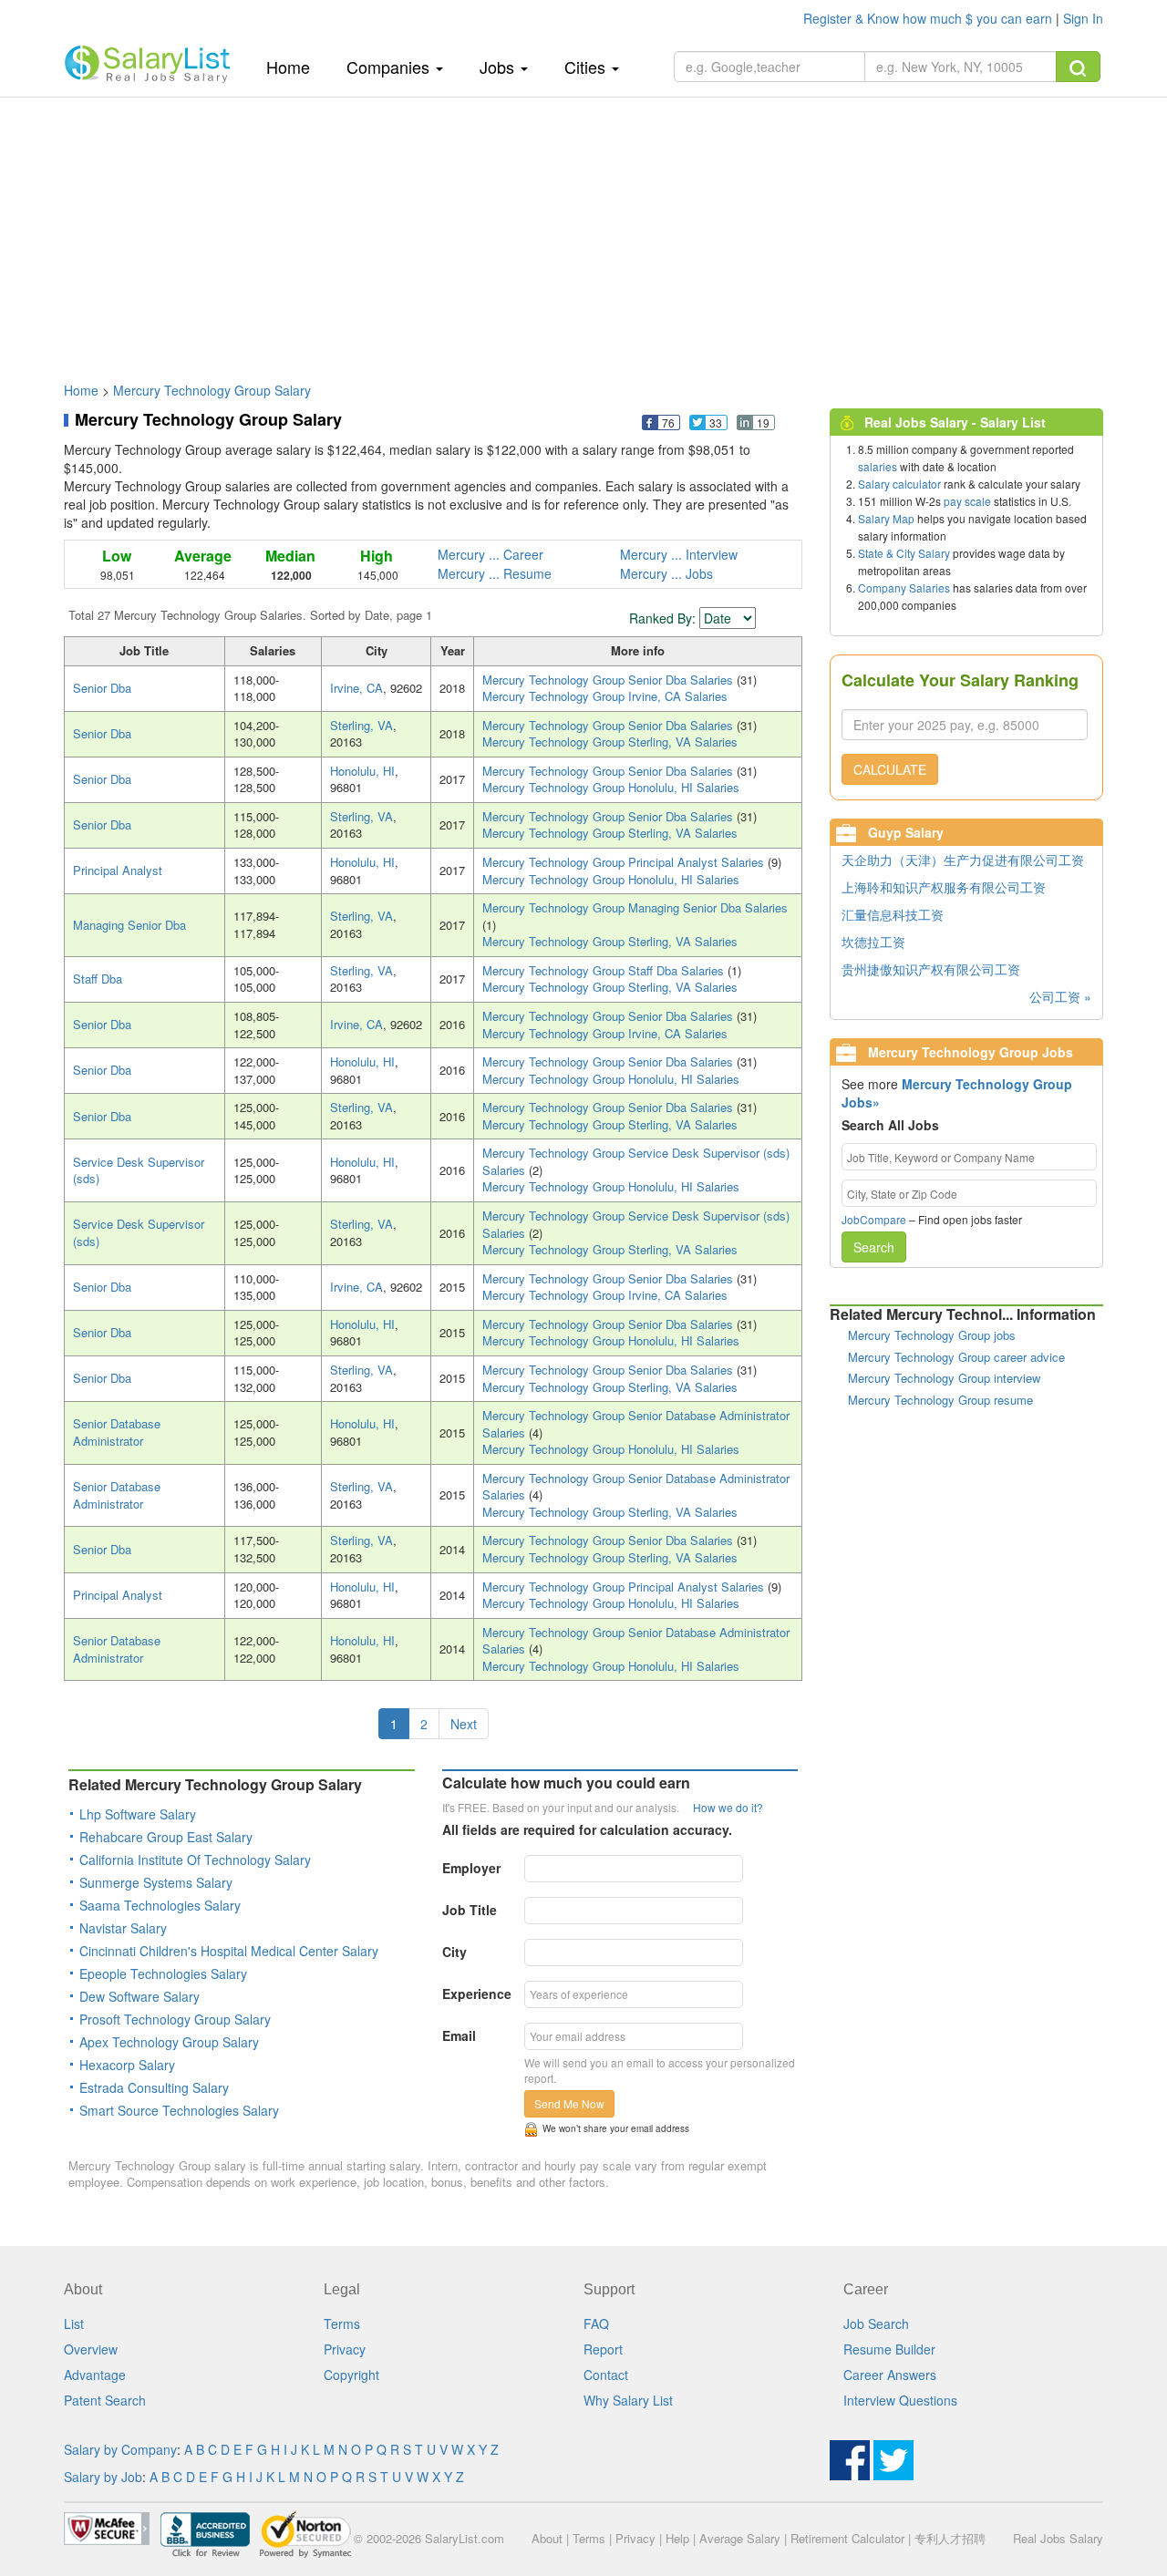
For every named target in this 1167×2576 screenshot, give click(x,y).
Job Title (470, 1910)
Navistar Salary (123, 1928)
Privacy (345, 2349)
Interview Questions (900, 2400)
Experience (477, 1994)
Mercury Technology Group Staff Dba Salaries (605, 970)
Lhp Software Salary (138, 1814)
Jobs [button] (499, 67)
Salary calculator (899, 484)
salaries (878, 466)
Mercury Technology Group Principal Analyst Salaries (625, 862)
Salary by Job (103, 2477)
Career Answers (890, 2375)
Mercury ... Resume (495, 573)
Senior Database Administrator (117, 1432)
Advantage (95, 2375)
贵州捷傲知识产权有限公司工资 (931, 969)
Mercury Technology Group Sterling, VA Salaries (610, 742)
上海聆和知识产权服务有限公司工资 (944, 887)
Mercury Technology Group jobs (932, 1335)
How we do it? (728, 1807)
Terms (342, 2324)
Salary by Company (120, 2449)
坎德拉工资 (873, 942)
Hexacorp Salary (127, 2065)
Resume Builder (889, 2349)
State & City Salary (904, 553)
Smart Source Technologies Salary (179, 2110)
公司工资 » (1060, 996)
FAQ (596, 2324)
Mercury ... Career (491, 554)
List (74, 2324)
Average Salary (740, 2538)
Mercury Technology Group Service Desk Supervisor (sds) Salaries (636, 1161)
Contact (606, 2375)
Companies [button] (390, 67)
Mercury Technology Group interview (944, 1378)
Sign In (1083, 18)
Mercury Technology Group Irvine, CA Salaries (605, 696)
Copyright (351, 2375)
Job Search (876, 2324)
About (547, 2538)
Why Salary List (628, 2400)
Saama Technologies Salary (160, 1905)
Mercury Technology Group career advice (956, 1357)
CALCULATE (890, 769)
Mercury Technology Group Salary (212, 390)
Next (464, 1724)
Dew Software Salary (139, 1996)
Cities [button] (587, 67)
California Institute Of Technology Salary (195, 1860)
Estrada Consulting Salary (154, 2087)
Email (459, 2035)
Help (677, 2538)
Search (874, 1247)
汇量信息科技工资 (893, 914)
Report (603, 2349)
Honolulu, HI (362, 771)
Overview (91, 2349)
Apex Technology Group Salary (169, 2042)
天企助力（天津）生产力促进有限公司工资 (963, 860)
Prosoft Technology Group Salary (175, 2019)
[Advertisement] (583, 231)
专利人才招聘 (950, 2538)
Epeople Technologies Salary (163, 1973)
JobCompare (874, 1219)
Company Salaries (904, 587)
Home (295, 66)
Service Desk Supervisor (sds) (139, 1170)
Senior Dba (102, 688)
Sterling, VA (361, 725)
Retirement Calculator (847, 2538)
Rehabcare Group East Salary (166, 1837)
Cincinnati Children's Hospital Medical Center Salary (229, 1951)
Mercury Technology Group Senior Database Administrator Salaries (636, 1424)
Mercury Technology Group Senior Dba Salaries (609, 680)
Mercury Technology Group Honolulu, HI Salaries (611, 787)
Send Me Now (569, 2103)
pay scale (967, 501)
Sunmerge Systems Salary (156, 1882)
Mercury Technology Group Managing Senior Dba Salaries (635, 907)
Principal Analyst (118, 870)
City (454, 1952)
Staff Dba (98, 979)
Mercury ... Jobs (666, 573)
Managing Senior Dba (129, 925)
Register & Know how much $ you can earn (929, 18)
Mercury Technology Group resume (940, 1400)
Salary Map (886, 518)
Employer (471, 1868)
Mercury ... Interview (679, 554)
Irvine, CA (356, 688)
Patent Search (105, 2400)
